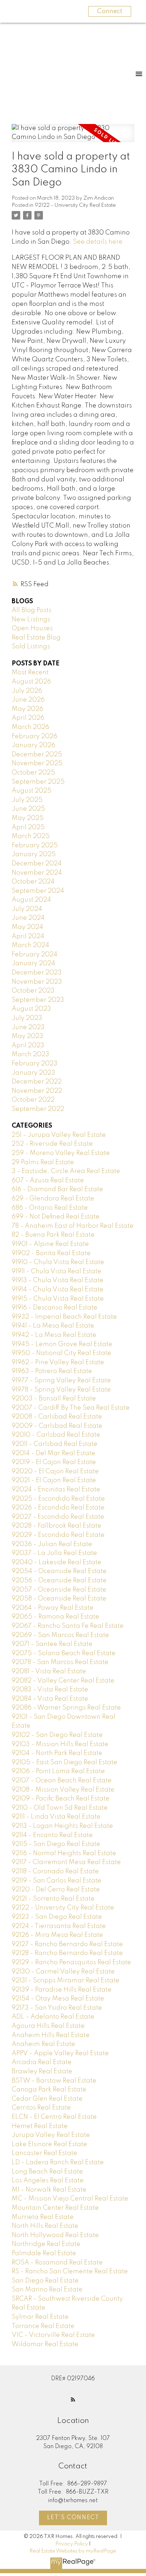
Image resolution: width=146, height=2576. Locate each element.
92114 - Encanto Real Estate (52, 1835)
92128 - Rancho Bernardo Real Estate (67, 1953)
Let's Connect (73, 2518)
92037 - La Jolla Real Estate (54, 1553)
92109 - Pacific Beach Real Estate (61, 1799)
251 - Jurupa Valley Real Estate (59, 1135)
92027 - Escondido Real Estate (58, 1517)
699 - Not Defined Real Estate (56, 1217)
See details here (98, 242)
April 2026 (28, 718)
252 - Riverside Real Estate (52, 1144)
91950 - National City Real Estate (61, 1353)
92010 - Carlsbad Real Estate (56, 1435)
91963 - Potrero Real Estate (52, 1371)
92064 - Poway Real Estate (53, 1608)
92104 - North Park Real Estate (57, 1753)
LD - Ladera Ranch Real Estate (58, 2162)
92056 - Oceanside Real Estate (59, 1581)
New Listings (31, 620)
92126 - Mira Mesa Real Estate (57, 1935)
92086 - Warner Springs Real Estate (66, 1708)
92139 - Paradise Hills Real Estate (62, 1990)
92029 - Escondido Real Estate (58, 1535)
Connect (110, 11)
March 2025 (31, 836)
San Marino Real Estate (47, 2290)
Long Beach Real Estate (47, 2172)
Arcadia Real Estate (42, 2062)
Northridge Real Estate (46, 2244)
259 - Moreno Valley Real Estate (61, 1153)
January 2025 (34, 854)
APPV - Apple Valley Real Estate (60, 2053)
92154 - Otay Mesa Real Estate (58, 1999)
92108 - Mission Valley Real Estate (63, 1790)
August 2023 (31, 1009)
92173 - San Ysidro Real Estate (57, 2008)
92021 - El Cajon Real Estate (54, 1480)
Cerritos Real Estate (41, 2108)
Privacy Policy (72, 2544)
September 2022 (38, 1109)
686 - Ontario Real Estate (50, 1208)
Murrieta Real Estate (43, 2217)
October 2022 (33, 1100)
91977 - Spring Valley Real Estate (61, 1381)
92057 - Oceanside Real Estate (59, 1590)
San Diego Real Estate (45, 2281)
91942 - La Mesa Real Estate (54, 1335)
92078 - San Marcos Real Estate (60, 1662)
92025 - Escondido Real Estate (58, 1499)
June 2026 (28, 700)
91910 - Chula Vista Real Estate (58, 1262)
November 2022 (37, 1091)
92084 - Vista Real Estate (50, 1699)
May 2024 (27, 927)
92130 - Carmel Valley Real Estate (63, 1972)
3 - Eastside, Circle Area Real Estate (66, 1171)
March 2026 (30, 727)
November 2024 (37, 873)
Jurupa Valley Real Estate (51, 2135)
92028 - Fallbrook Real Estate (57, 1526)
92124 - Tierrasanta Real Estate (59, 1926)
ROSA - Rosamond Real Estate (57, 2263)
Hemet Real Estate (40, 2126)
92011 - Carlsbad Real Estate (55, 1444)
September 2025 (38, 782)
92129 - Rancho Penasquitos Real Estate (71, 1962)
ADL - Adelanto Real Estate (53, 2017)
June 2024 (28, 918)
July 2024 (27, 909)
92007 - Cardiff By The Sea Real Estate (71, 1408)
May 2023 (27, 1036)
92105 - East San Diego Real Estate (64, 1762)
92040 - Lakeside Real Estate (57, 1562)
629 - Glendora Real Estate (53, 1199)
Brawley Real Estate (42, 2072)
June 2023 (28, 1027)
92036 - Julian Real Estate (52, 1544)
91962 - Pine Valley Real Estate (58, 1362)
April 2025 (28, 827)
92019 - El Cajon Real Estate (54, 1462)
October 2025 (33, 773)
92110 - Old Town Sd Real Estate (60, 1808)
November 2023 (37, 982)
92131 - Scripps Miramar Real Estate (66, 1981)
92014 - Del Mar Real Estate (54, 1453)
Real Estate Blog (36, 638)
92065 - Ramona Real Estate (55, 1617)
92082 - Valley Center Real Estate (63, 1681)
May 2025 (28, 818)
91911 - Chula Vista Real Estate (57, 1271)
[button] (73, 2399)
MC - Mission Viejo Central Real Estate (70, 2199)
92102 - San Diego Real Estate (57, 1735)
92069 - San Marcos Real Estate (60, 1635)
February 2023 (35, 1064)
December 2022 (37, 1082)
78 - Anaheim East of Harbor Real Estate (73, 1226)
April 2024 (28, 936)
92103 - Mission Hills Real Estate (60, 1744)
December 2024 (37, 864)
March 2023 (30, 1054)
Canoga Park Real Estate (49, 2090)
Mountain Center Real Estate (55, 2208)
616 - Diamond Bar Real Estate (57, 1189)
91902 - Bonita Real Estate (51, 1253)
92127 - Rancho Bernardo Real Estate (67, 1944)
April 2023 (28, 1046)
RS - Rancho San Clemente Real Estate (70, 2272)
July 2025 (27, 800)
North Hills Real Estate (45, 2226)
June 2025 (28, 809)
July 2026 (27, 691)
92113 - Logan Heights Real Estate (62, 1826)
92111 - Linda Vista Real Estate (56, 1817)
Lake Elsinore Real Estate (49, 2144)
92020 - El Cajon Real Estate (55, 1471)
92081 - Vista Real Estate (49, 1672)
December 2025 (37, 755)
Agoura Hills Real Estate (48, 2026)
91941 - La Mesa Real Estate (53, 1326)
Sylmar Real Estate (40, 2317)
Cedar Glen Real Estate (47, 2099)
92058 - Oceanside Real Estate (59, 1599)
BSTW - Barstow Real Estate (54, 2081)
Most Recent (30, 673)
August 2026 (31, 682)
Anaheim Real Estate (43, 2044)
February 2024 (35, 955)
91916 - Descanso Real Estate (55, 1308)
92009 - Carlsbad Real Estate (57, 1426)
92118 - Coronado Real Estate (55, 1872)
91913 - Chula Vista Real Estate (58, 1280)
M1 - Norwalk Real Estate (49, 2190)
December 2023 (37, 973)
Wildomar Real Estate (45, 2344)
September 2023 (38, 1000)
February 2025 (35, 846)
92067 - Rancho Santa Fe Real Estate (68, 1626)
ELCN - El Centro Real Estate (54, 2117)
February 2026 (35, 736)
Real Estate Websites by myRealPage (73, 2551)
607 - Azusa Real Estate (48, 1181)
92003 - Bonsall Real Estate (54, 1399)
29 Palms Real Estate (43, 1162)
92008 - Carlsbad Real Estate (57, 1417)
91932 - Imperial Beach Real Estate (64, 1317)
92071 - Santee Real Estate (52, 1644)
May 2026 (27, 709)
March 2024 (30, 945)
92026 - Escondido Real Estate (58, 1508)
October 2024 (33, 882)
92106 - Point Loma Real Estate (58, 1771)
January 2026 (33, 745)
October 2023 (33, 991)
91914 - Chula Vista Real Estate (58, 1290)
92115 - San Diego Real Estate (56, 1844)
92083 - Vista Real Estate (50, 1690)
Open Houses (32, 628)
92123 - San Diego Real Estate (57, 1917)
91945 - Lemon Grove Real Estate (62, 1344)
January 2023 (33, 1073)
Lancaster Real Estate (44, 2153)
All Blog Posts (32, 610)
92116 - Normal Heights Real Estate (64, 1853)
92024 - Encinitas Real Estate (56, 1490)
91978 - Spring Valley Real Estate (61, 1390)
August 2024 (31, 900)
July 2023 (27, 1018)
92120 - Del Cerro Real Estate (56, 1890)
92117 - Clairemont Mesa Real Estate (66, 1862)
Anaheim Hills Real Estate (51, 2035)
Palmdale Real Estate (44, 2253)
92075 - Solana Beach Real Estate (64, 1653)
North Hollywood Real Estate (55, 2235)
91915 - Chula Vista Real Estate (58, 1299)
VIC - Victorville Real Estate (53, 2335)
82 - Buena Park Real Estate (53, 1235)
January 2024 (33, 963)
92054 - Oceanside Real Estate (59, 1571)
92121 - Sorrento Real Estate (53, 1899)
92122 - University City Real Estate (75, 205)
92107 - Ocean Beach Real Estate (62, 1781)
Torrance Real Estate (43, 2326)
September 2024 (38, 891)
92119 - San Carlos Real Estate (57, 1881)
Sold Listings (31, 647)
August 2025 (32, 791)
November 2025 (37, 763)
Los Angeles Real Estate (48, 2181)
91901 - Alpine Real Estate (50, 1244)
